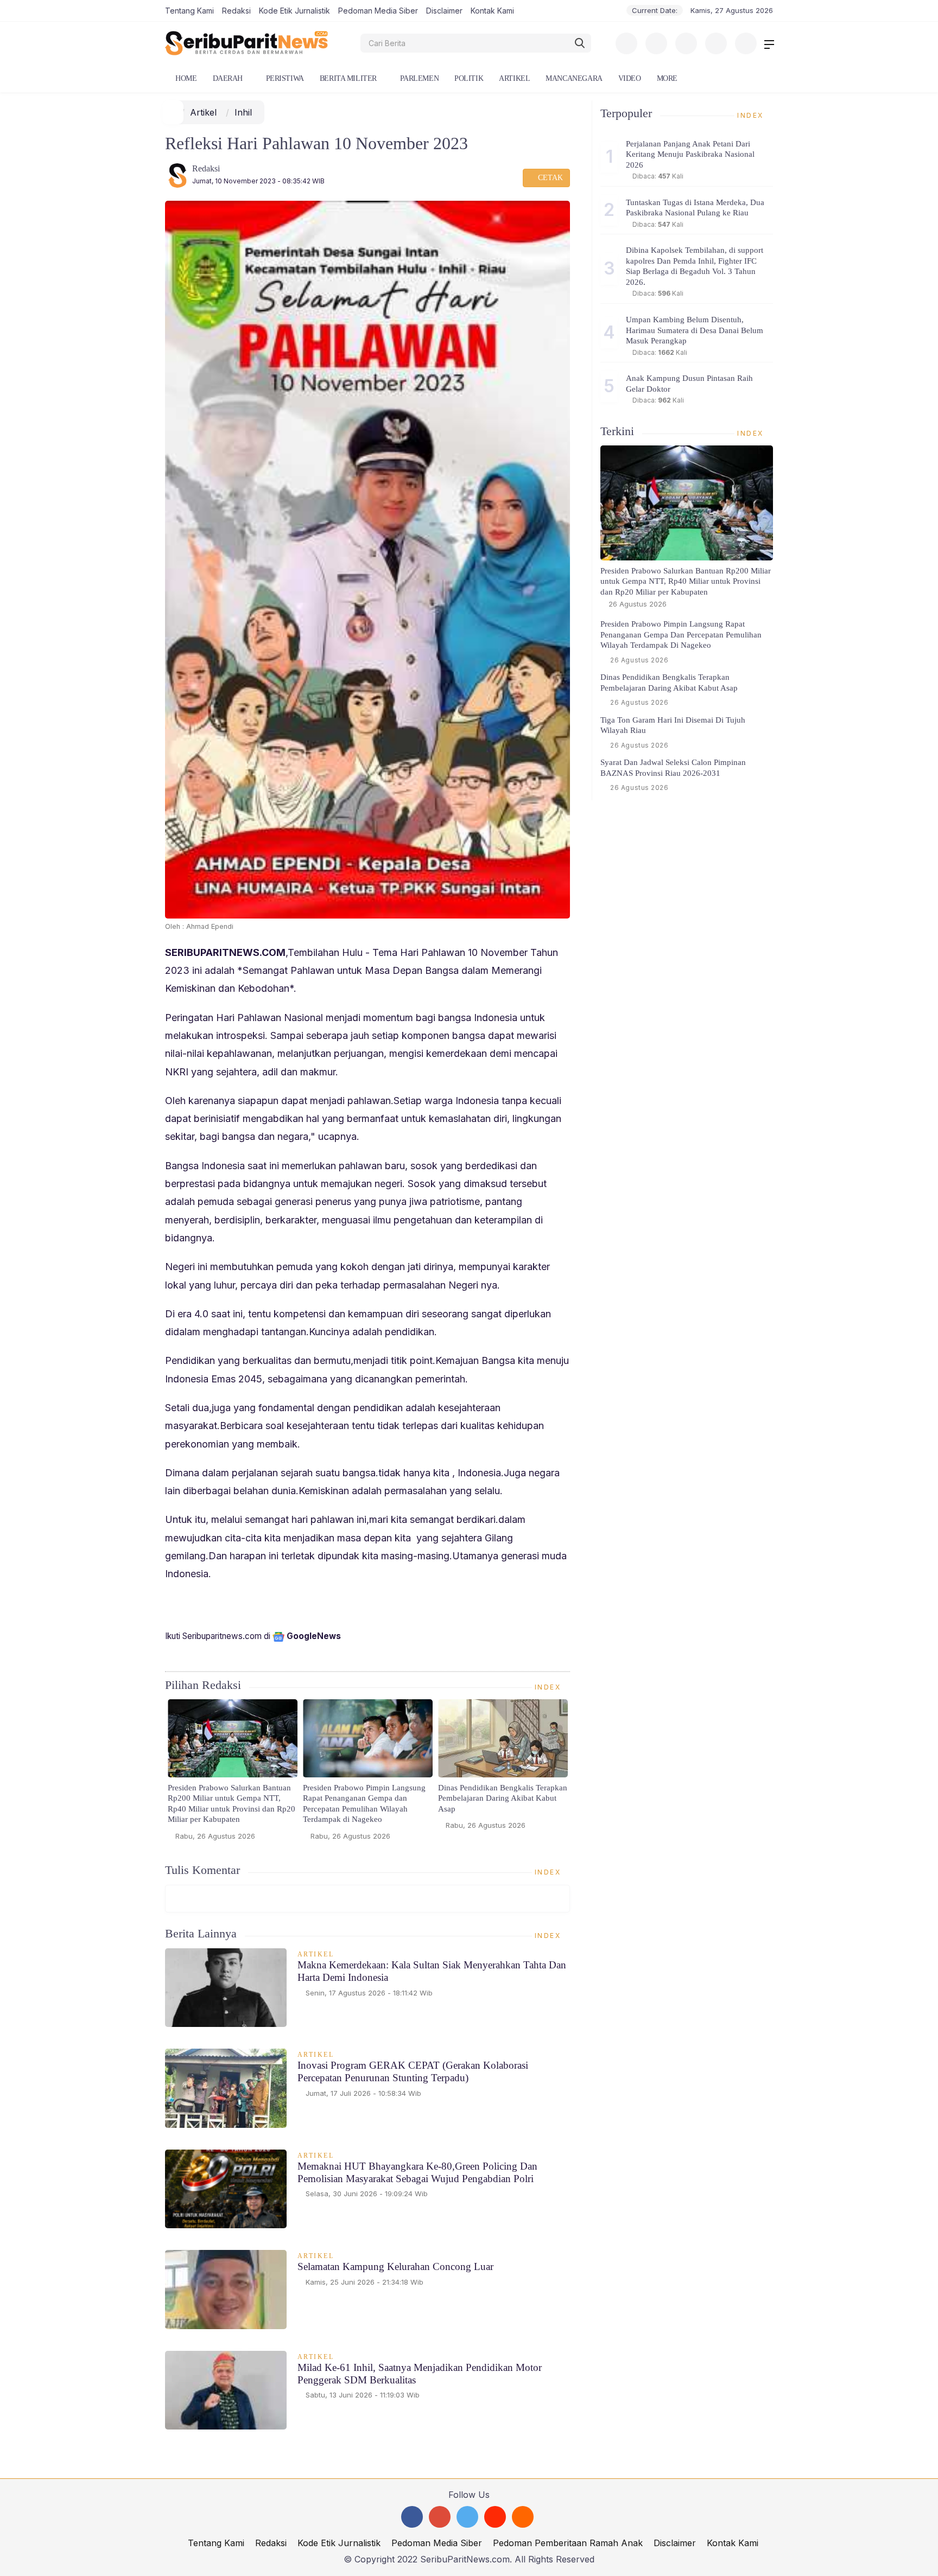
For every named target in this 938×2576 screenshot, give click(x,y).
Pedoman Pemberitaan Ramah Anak (568, 2543)
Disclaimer (444, 11)
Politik (469, 78)
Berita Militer (348, 78)
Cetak (549, 178)
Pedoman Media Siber (378, 11)
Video (630, 78)
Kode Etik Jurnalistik (294, 11)
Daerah (228, 78)
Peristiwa (285, 78)
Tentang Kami (189, 11)
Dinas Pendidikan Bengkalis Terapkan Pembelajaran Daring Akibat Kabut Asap (503, 1798)
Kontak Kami (492, 11)
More (667, 78)
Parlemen (420, 78)
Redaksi (236, 11)
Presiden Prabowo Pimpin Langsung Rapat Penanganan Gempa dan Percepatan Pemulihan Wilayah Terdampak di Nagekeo (364, 1804)
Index (549, 1687)
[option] (233, 1774)
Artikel (514, 78)
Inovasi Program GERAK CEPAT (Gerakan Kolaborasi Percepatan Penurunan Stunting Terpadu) (413, 2071)
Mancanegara (574, 78)
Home (185, 78)
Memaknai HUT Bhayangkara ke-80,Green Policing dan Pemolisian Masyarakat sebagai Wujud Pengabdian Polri (417, 2172)
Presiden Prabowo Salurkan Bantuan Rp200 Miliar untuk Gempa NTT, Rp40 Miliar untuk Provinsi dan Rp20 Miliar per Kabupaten (232, 1804)
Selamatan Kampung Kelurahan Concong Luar (395, 2266)
